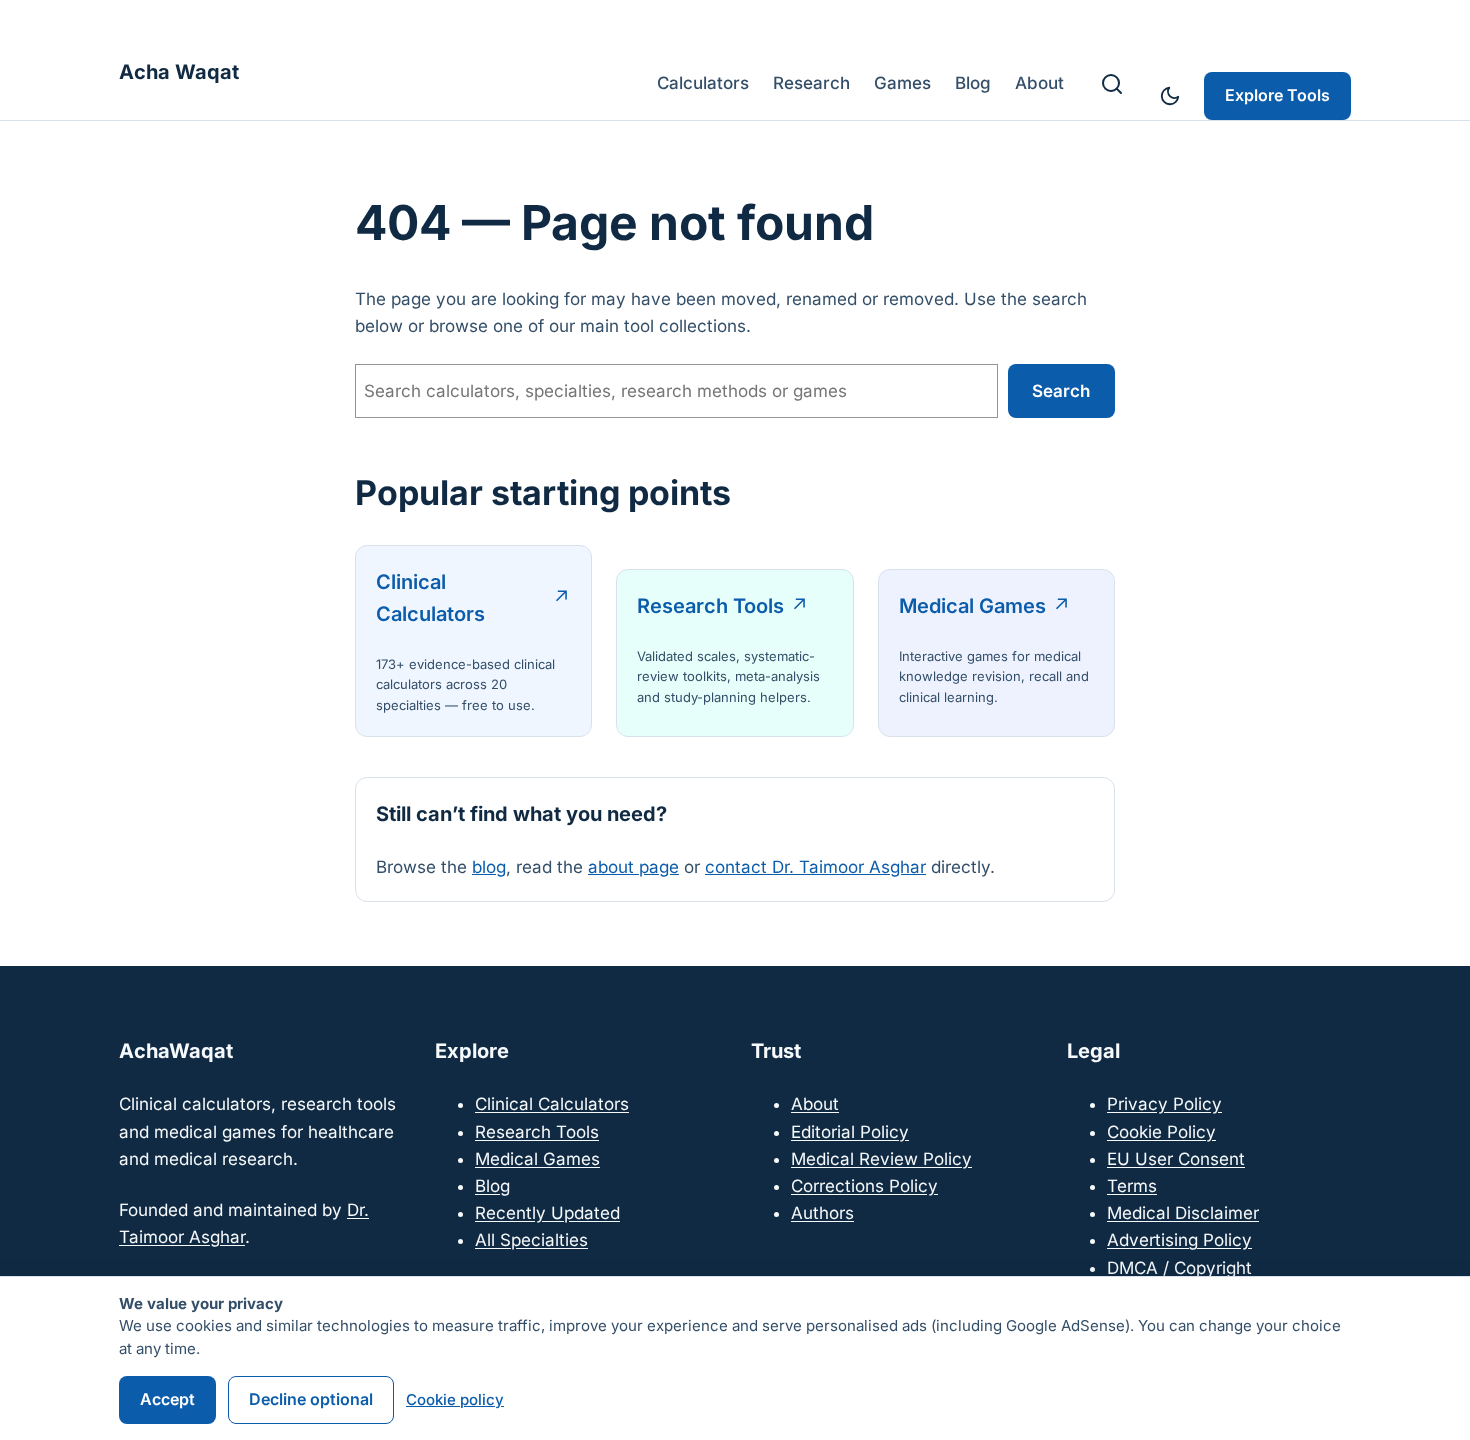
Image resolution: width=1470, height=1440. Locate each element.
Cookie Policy (1161, 1132)
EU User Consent (1176, 1159)
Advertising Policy (1179, 1240)
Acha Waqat (179, 72)
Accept (167, 1399)
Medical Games (972, 606)
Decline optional (311, 1399)
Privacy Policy (1164, 1104)
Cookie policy (455, 1399)
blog (489, 867)
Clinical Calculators (430, 598)
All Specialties (531, 1240)
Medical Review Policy (881, 1159)
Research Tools (710, 606)
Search (1061, 391)
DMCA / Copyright (1179, 1268)
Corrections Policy (864, 1186)
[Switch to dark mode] (1170, 96)
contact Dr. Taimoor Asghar (815, 867)
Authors (822, 1213)
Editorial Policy (850, 1132)
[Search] (1112, 84)
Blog (492, 1186)
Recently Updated (547, 1213)
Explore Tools (1277, 95)
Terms (1132, 1186)
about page (633, 867)
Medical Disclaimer (1183, 1213)
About (815, 1104)
